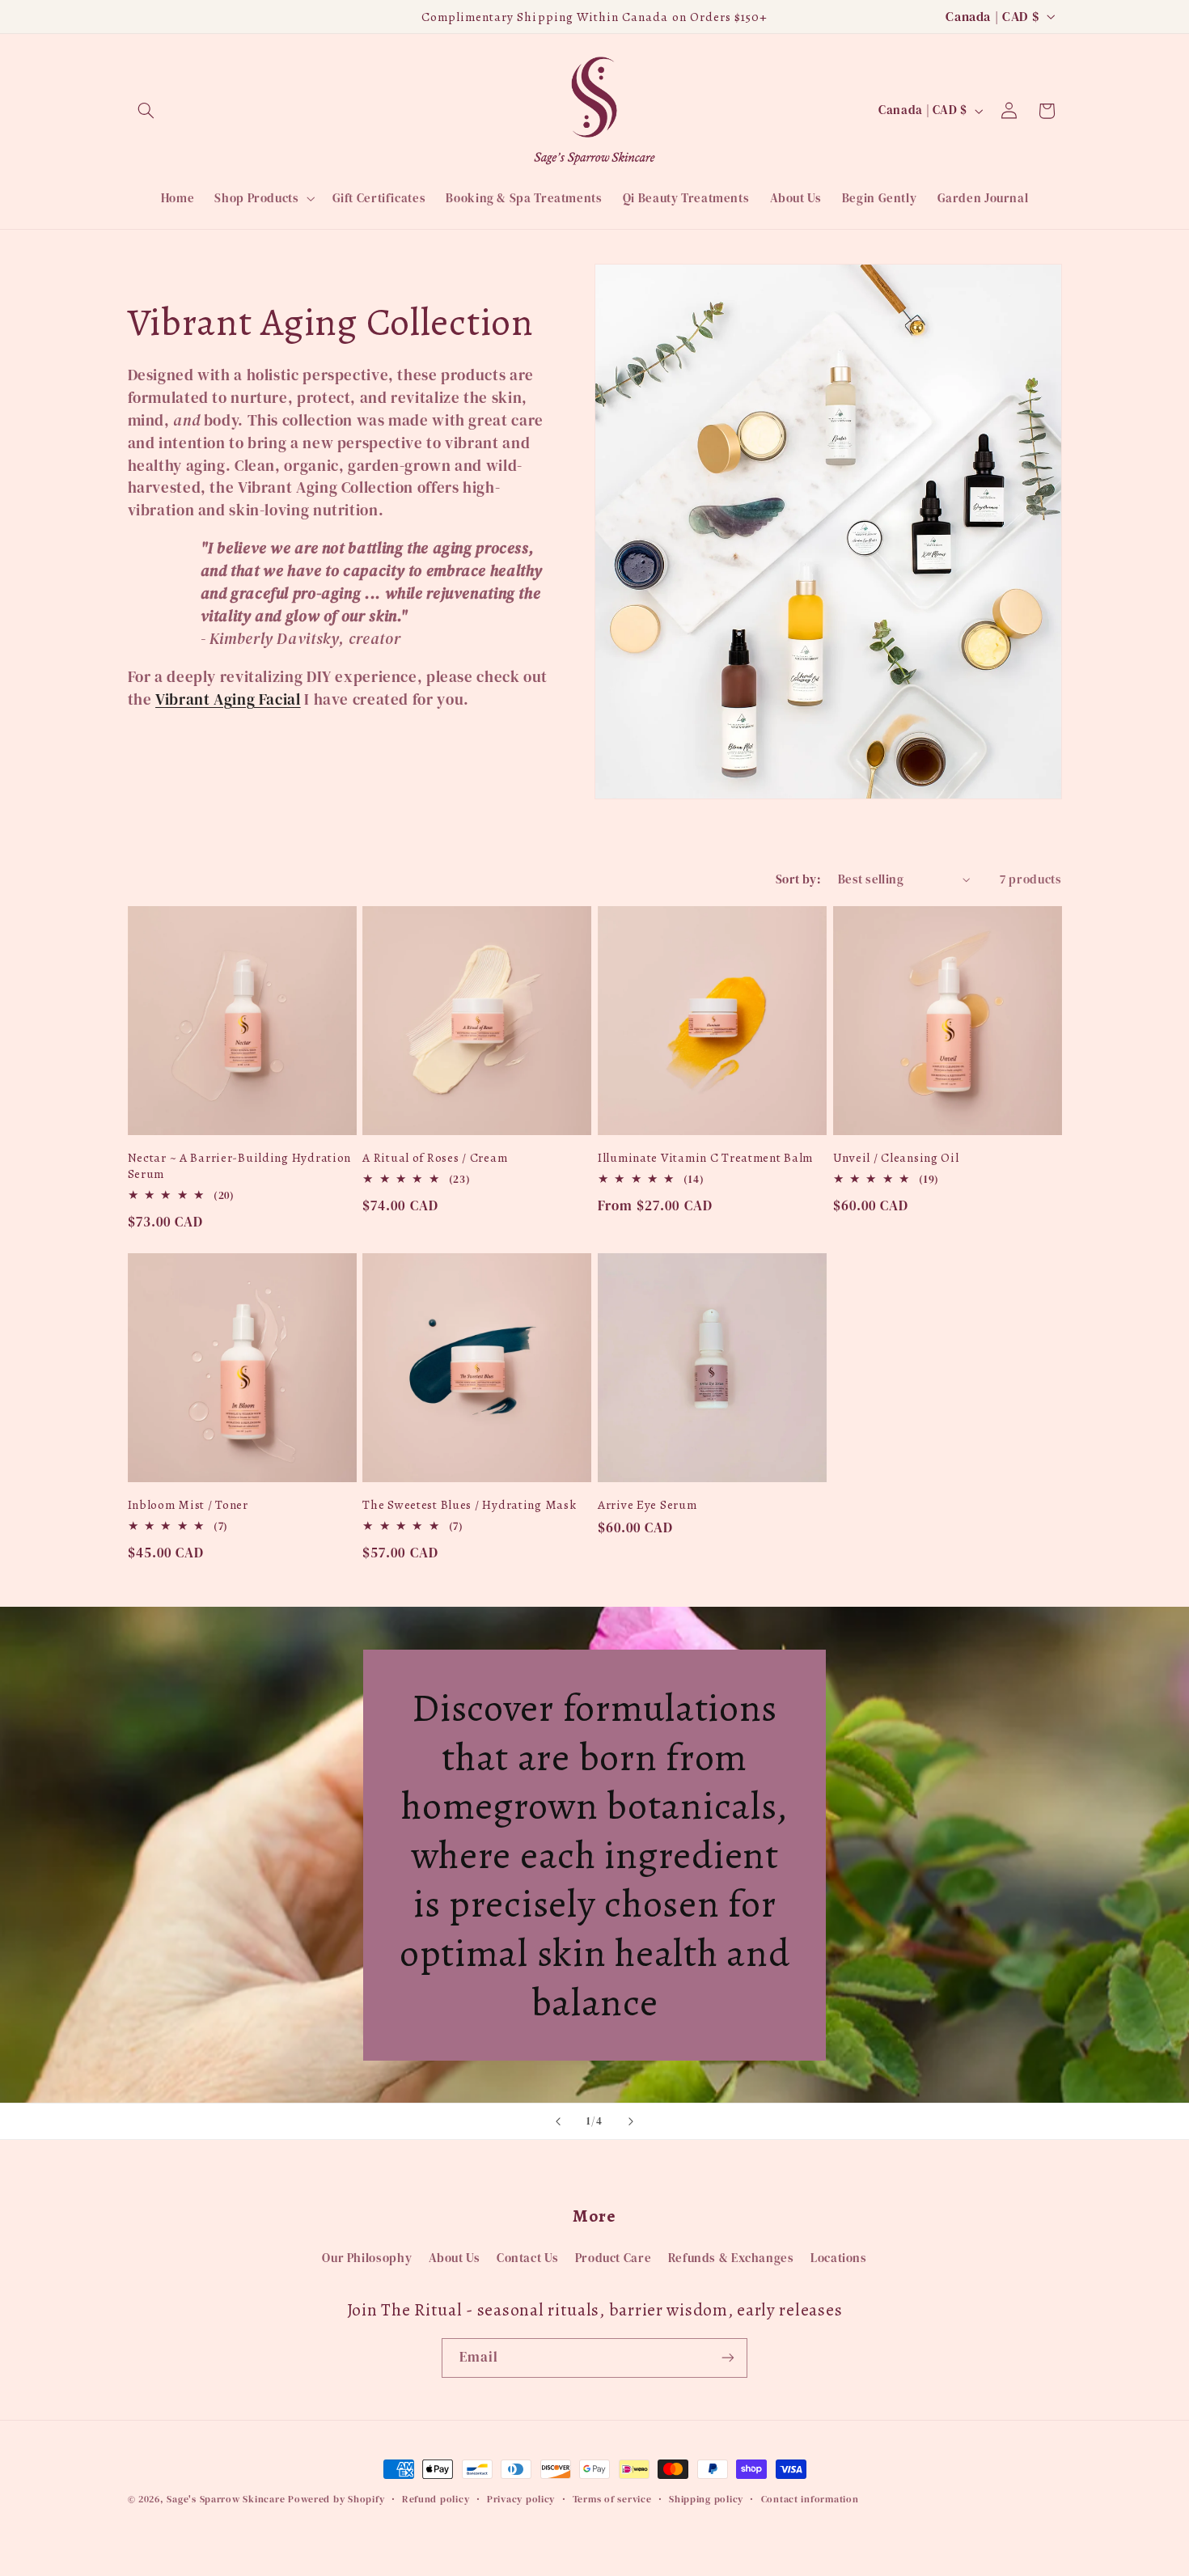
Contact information (810, 2499)
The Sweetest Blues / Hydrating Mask (469, 1505)
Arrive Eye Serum (647, 1505)
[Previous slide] (558, 2121)
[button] (146, 111)
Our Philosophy (367, 2258)
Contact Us (527, 2258)
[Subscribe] (728, 2358)
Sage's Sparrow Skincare (226, 2499)
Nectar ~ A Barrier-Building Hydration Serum (240, 1165)
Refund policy (436, 2499)
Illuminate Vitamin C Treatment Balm (705, 1158)
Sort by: (798, 879)
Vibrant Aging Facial (228, 699)
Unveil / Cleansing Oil (896, 1158)
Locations (839, 2258)
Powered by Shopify (336, 2499)
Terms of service (612, 2499)
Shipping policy (706, 2499)
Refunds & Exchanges (731, 2258)
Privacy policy (521, 2499)
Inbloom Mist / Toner (188, 1505)
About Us (455, 2258)
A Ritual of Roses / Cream (435, 1158)
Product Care (614, 2258)
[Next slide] (631, 2121)
